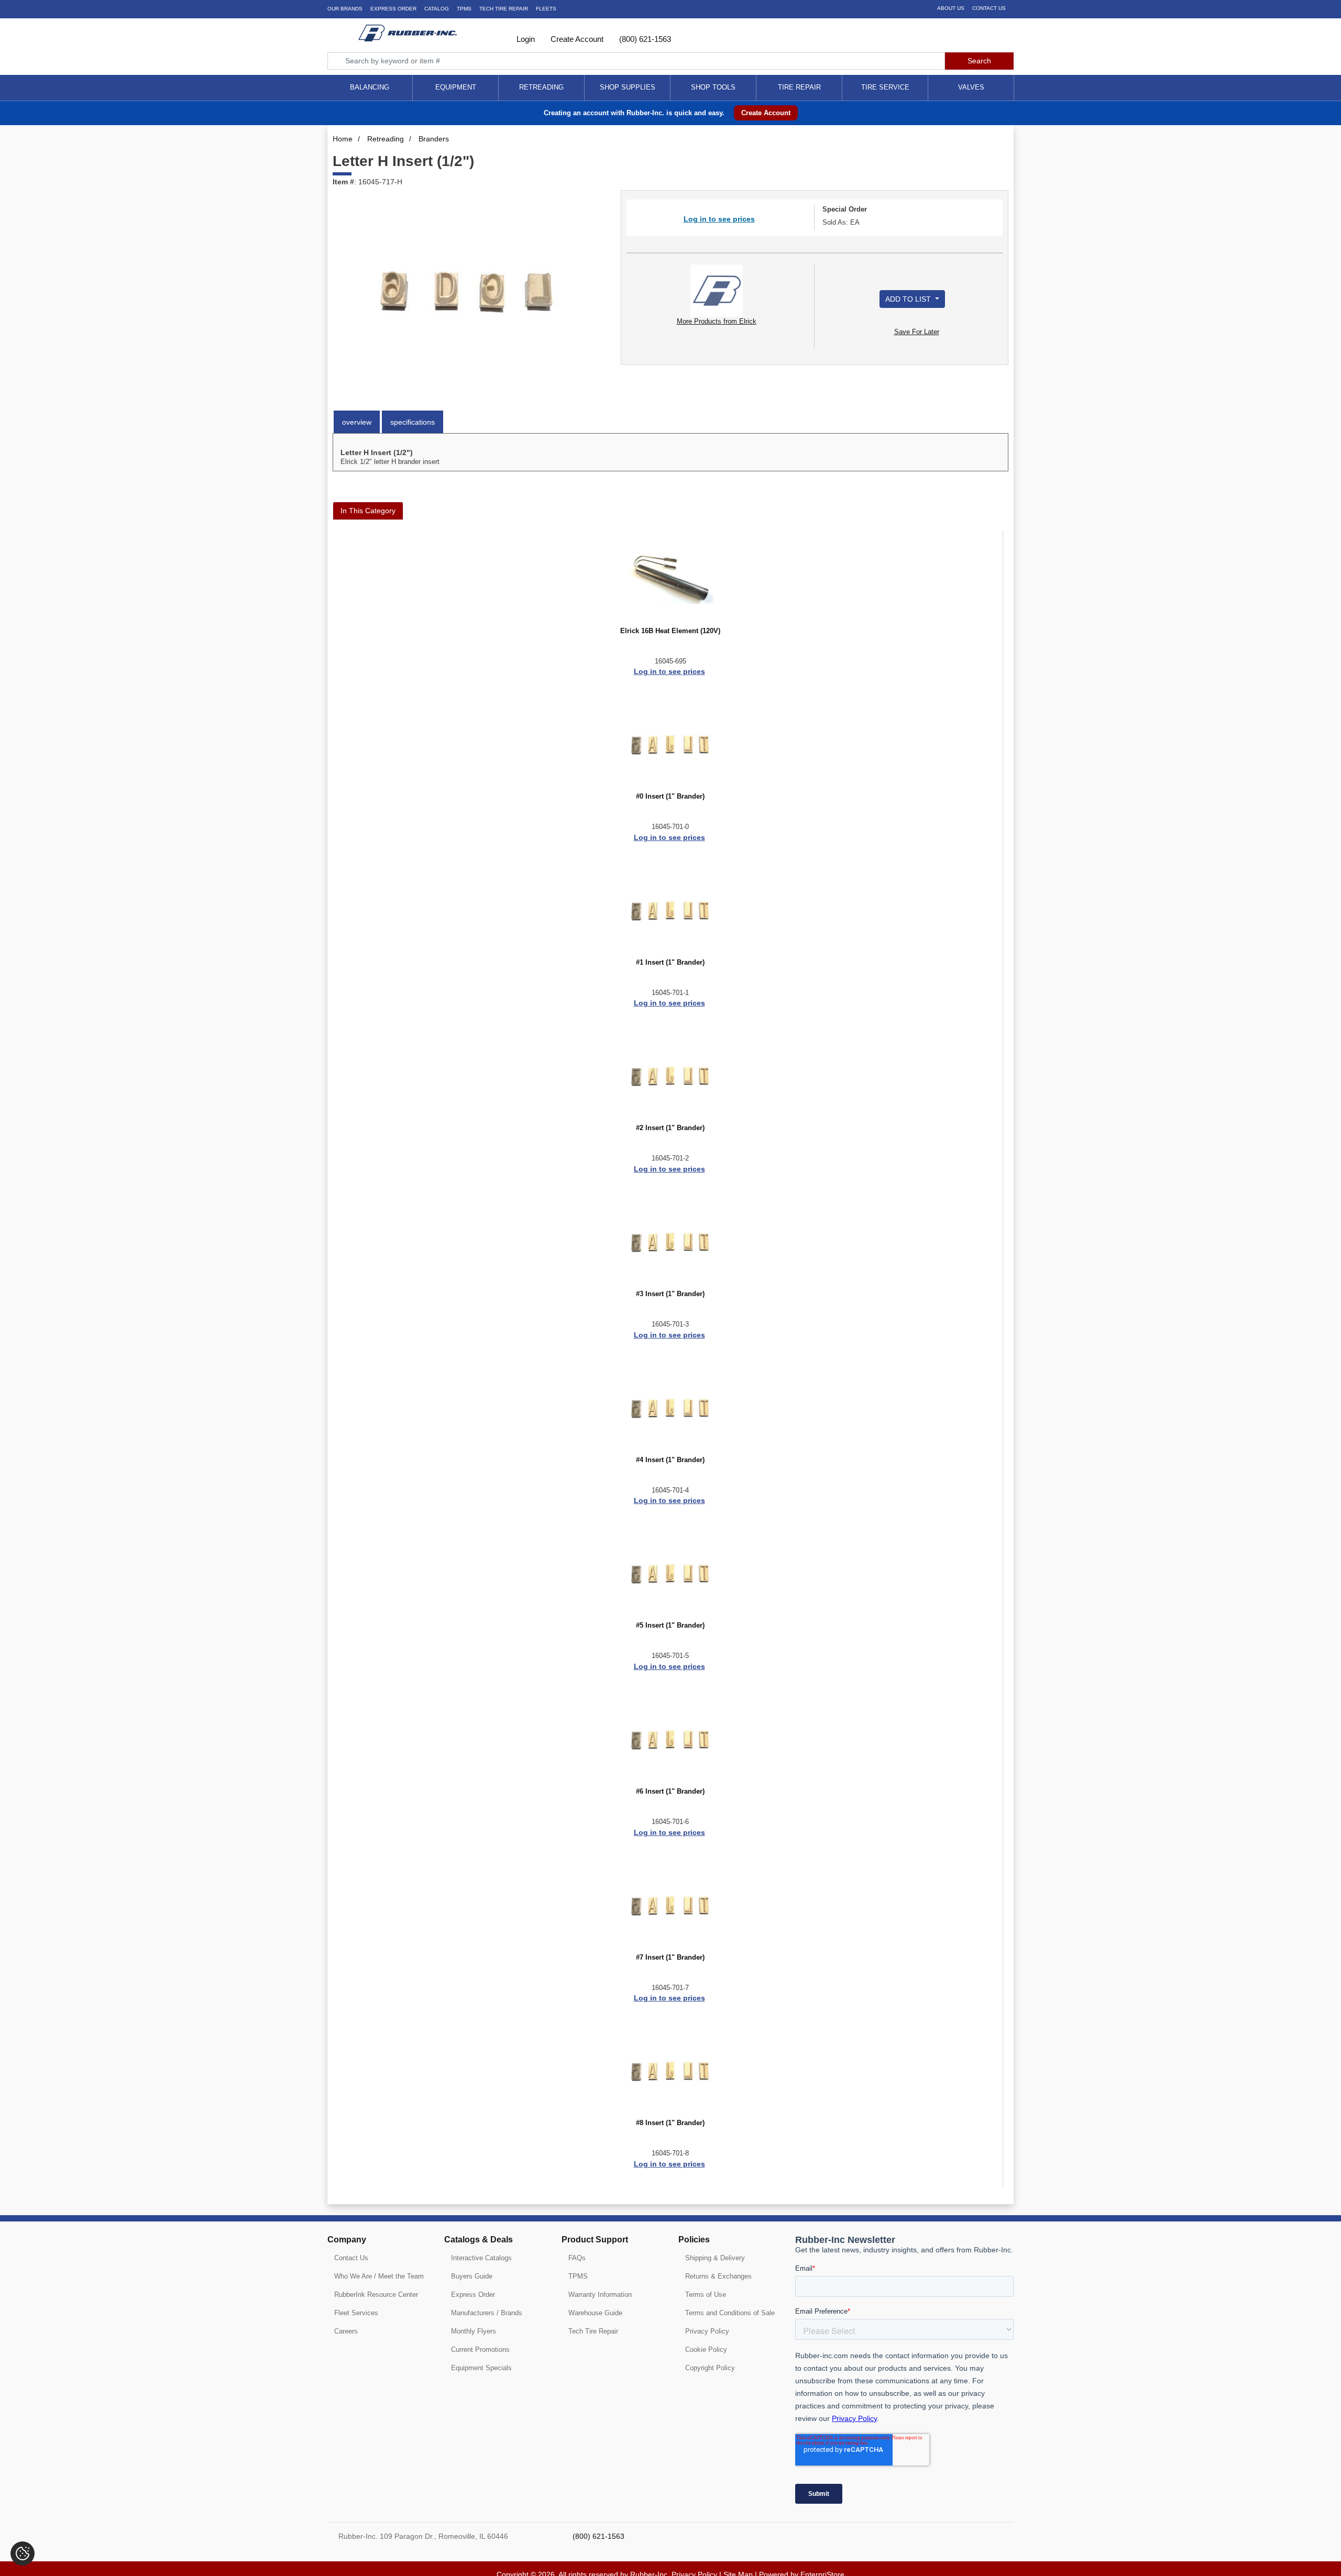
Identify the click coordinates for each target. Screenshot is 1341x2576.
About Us (951, 8)
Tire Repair (799, 87)
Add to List (909, 299)
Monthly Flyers (474, 2331)
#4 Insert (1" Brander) (670, 1460)
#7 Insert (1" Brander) (670, 1958)
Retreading (541, 87)
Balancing (370, 87)
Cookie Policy (706, 2350)
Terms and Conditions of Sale (730, 2313)
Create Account (576, 39)
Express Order (393, 9)
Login (525, 39)
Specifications (413, 422)
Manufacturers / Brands (487, 2313)
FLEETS (546, 9)
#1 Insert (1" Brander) (670, 963)
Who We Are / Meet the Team (379, 2276)
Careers (346, 2331)
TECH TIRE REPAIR (504, 9)
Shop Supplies (628, 87)
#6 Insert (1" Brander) (670, 1792)
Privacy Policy (707, 2331)
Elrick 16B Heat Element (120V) (670, 631)
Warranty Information (600, 2295)
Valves (971, 87)
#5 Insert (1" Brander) (670, 1626)
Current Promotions (480, 2350)
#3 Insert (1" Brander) (670, 1294)
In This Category (368, 511)
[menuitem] (370, 88)
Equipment (456, 87)
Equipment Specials (481, 2368)
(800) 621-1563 (644, 39)
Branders (434, 139)
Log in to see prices (719, 219)
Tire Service (885, 87)
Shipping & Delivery (715, 2258)
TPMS (464, 9)
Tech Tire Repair (593, 2331)
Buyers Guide (472, 2276)
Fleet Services (356, 2313)
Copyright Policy (710, 2368)
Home (343, 139)
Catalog (437, 9)
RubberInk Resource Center (376, 2295)
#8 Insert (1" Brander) (670, 2123)
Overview (357, 422)
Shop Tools (713, 87)
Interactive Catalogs (481, 2258)
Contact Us (989, 8)
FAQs (577, 2258)
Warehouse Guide (595, 2313)
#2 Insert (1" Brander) (670, 1128)
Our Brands (345, 9)
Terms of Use (706, 2295)
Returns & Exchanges (718, 2276)
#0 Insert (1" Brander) (670, 797)
